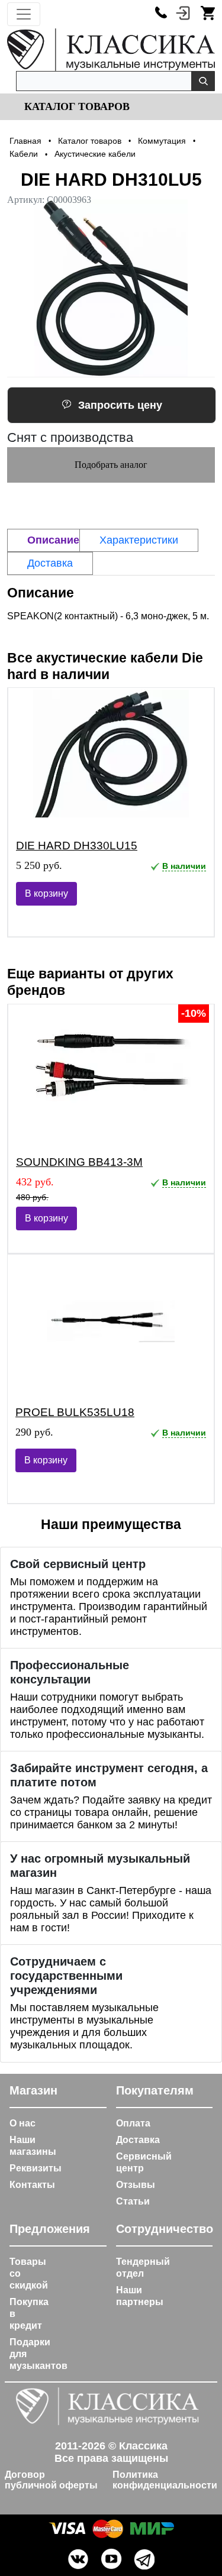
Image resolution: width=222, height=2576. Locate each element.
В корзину (46, 893)
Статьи (133, 2201)
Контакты (32, 2185)
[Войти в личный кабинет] (183, 12)
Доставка (138, 2140)
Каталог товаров (75, 106)
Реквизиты (36, 2168)
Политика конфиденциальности (165, 2480)
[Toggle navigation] (24, 14)
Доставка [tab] (50, 563)
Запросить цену (120, 405)
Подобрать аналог (111, 465)
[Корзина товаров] (208, 12)
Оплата (133, 2123)
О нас (22, 2123)
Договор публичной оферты (51, 2480)
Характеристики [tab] (139, 540)
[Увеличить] (111, 288)
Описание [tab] (53, 540)
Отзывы (136, 2185)
